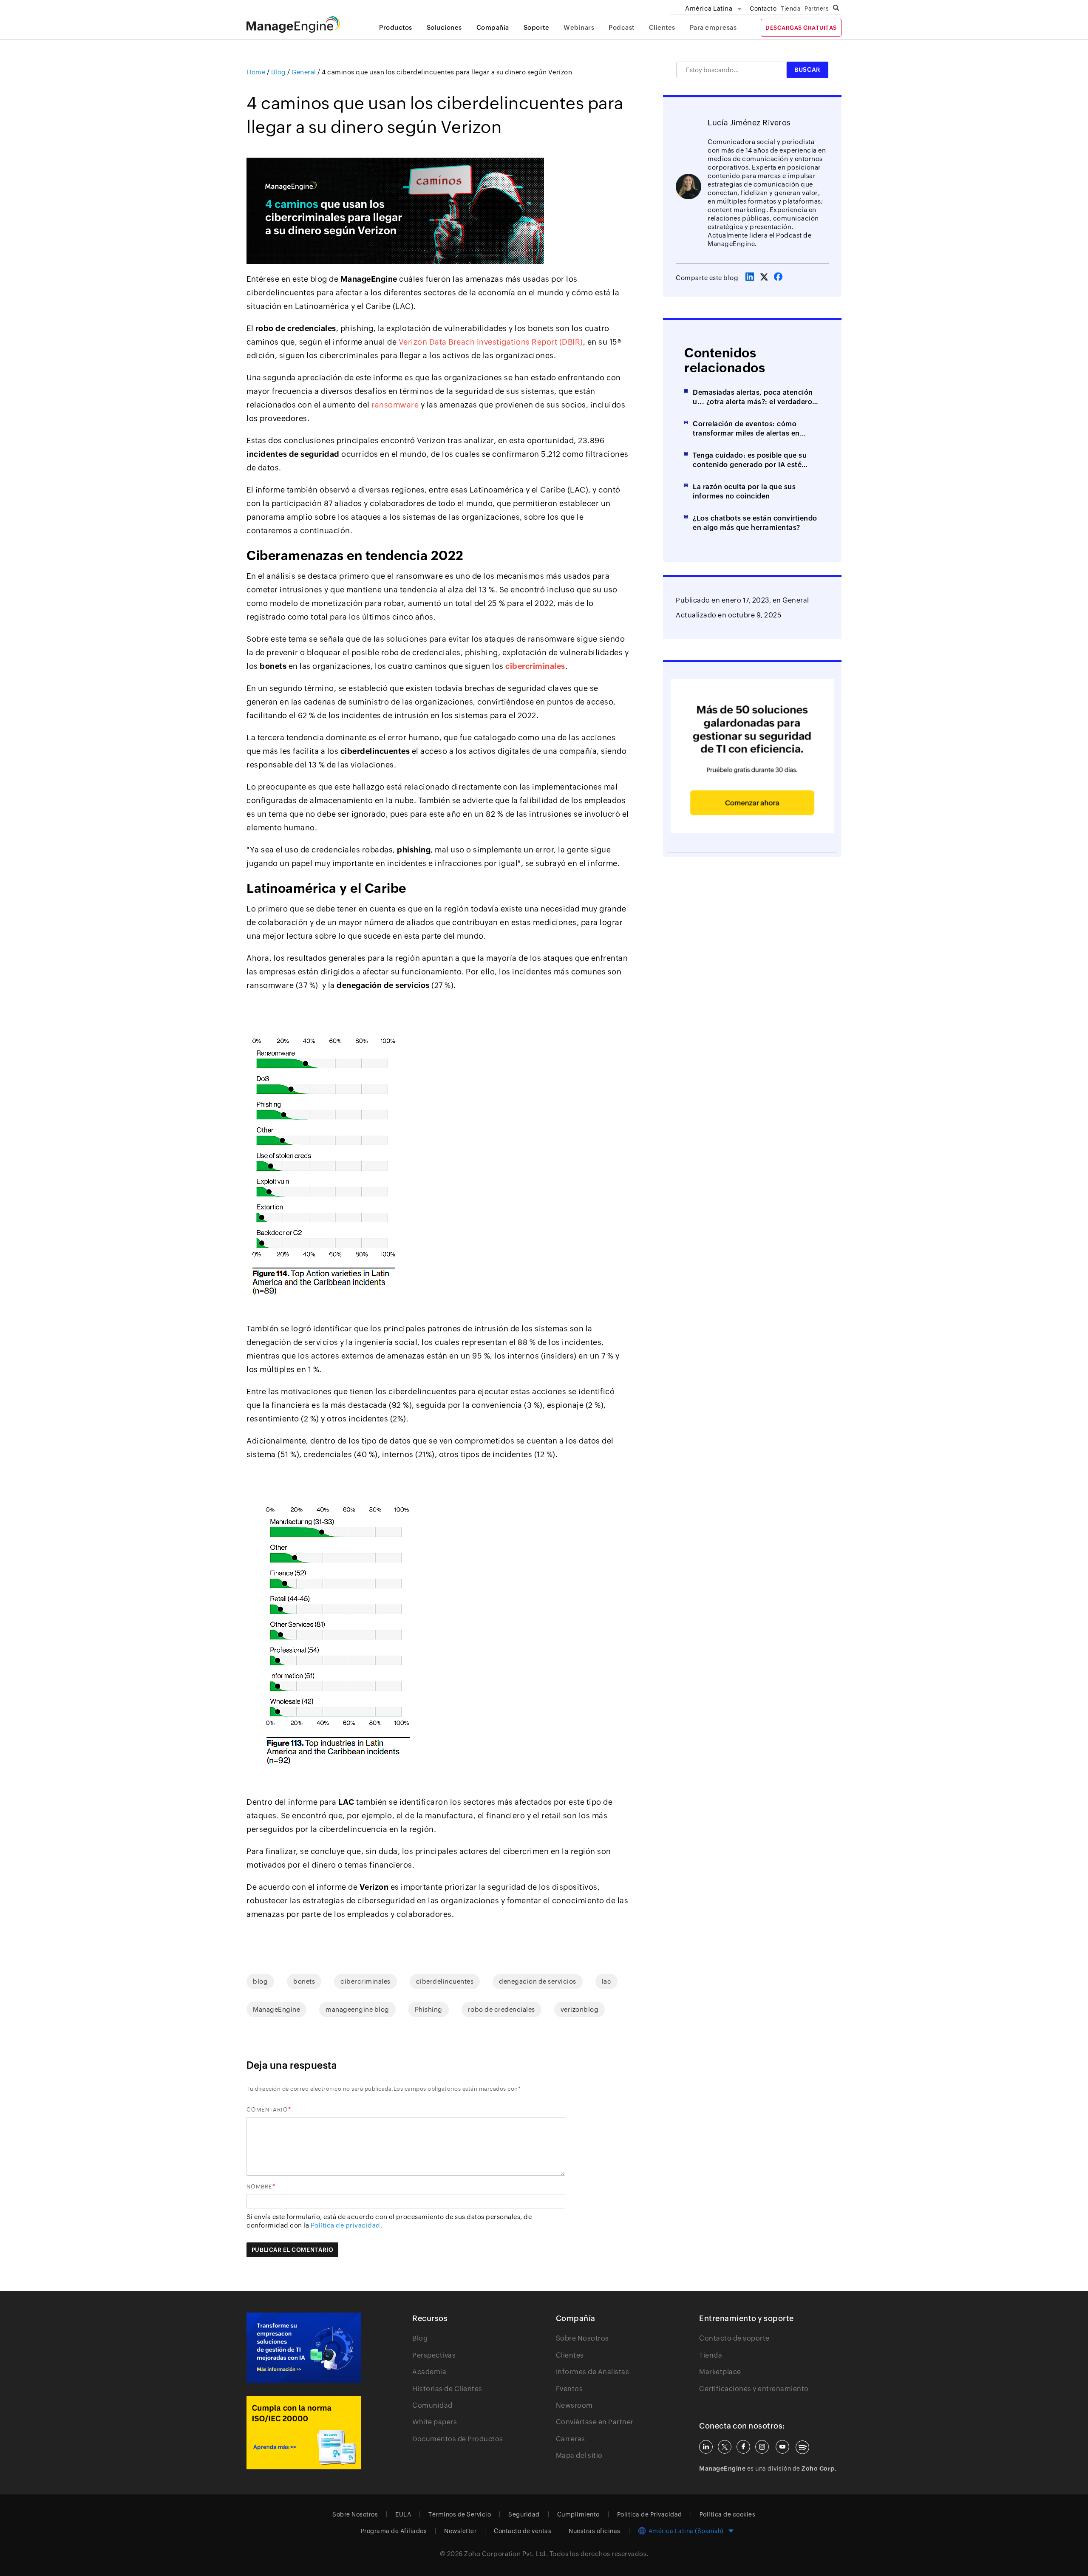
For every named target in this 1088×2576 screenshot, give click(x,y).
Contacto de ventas (523, 2531)
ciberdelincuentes (445, 1981)
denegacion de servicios (538, 1981)
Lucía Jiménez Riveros (749, 123)
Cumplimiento (578, 2514)
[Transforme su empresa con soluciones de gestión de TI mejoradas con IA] (304, 2348)
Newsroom (574, 2405)
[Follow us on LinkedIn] (706, 2447)
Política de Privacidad (650, 2514)
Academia (429, 2372)
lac (607, 1981)
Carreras (571, 2439)
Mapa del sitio (579, 2456)
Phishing (429, 2009)
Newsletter (460, 2531)
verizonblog (580, 2009)
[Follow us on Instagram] (762, 2447)
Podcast (622, 27)
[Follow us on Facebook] (743, 2447)
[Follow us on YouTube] (782, 2447)
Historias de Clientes (447, 2389)
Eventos (569, 2389)
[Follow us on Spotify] (802, 2447)
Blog (420, 2338)
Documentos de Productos (458, 2439)
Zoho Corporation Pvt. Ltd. (506, 2554)
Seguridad (524, 2514)
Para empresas (713, 27)
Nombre (259, 2187)
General (796, 600)
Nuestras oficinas (595, 2531)
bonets (304, 1981)
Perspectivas (434, 2355)
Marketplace (720, 2372)
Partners (816, 8)
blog (260, 1981)
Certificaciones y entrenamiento (754, 2389)
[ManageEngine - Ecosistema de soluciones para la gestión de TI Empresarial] (293, 30)
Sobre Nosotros (582, 2338)
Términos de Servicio (460, 2514)
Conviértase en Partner (595, 2422)
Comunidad (432, 2405)
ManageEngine (276, 2009)
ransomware (395, 405)
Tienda (790, 8)
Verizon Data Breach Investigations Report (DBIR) (491, 342)
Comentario (267, 2110)
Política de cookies (728, 2514)
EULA (403, 2514)
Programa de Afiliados (394, 2531)
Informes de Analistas (593, 2372)
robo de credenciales (501, 2009)
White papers (435, 2422)
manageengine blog (357, 2009)
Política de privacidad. (347, 2225)
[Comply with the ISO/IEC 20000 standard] (304, 2433)
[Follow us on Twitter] (725, 2447)
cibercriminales (365, 1981)
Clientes (662, 27)
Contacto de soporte (734, 2338)
